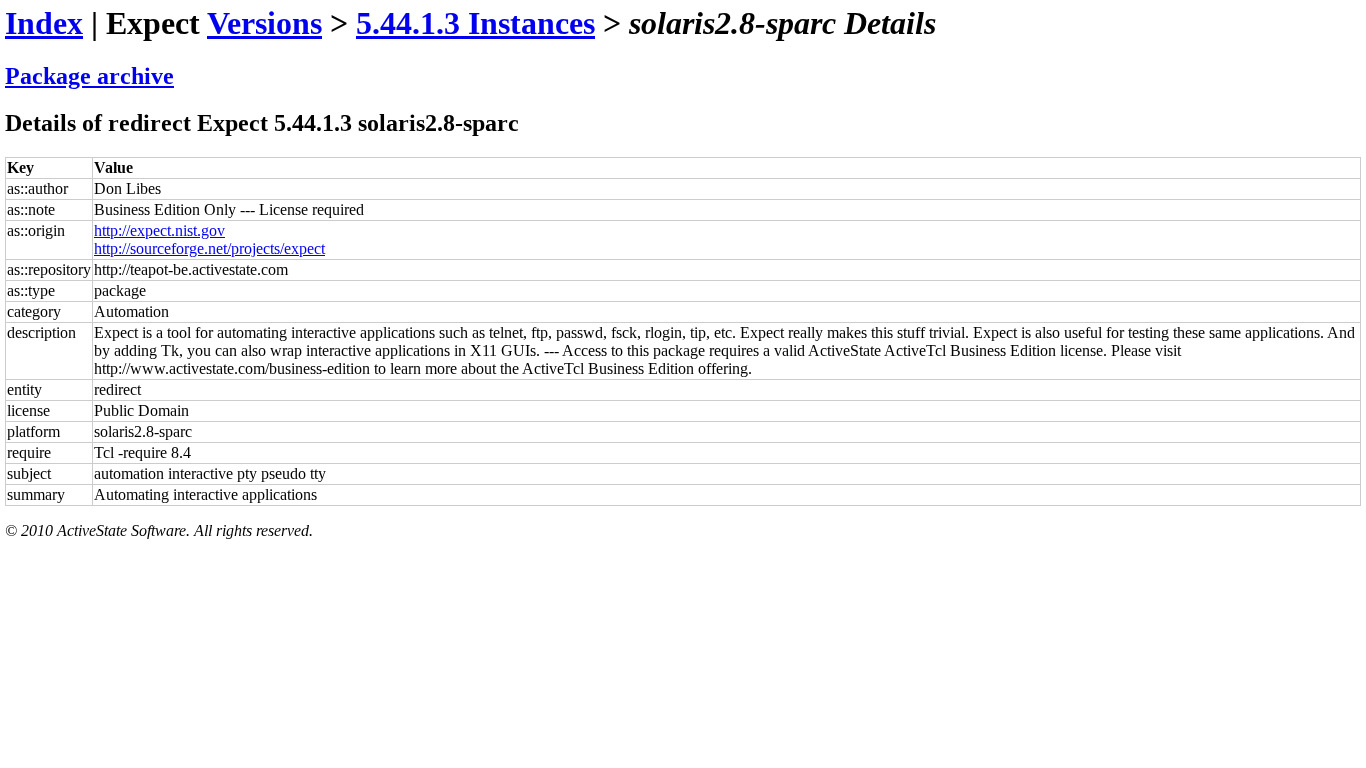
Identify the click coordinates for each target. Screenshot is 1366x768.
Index (44, 23)
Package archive (89, 76)
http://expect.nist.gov (159, 230)
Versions (264, 23)
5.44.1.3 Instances (475, 23)
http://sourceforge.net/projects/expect (209, 248)
